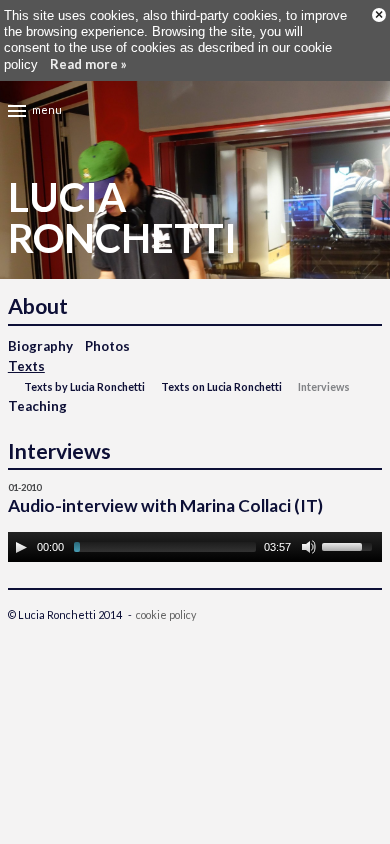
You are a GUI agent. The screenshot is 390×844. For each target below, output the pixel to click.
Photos (107, 346)
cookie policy (166, 614)
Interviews (324, 386)
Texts (26, 366)
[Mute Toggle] (309, 547)
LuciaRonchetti (122, 217)
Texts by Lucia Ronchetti (84, 386)
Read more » (88, 64)
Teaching (37, 406)
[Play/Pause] (21, 547)
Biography (40, 346)
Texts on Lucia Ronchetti (221, 386)
